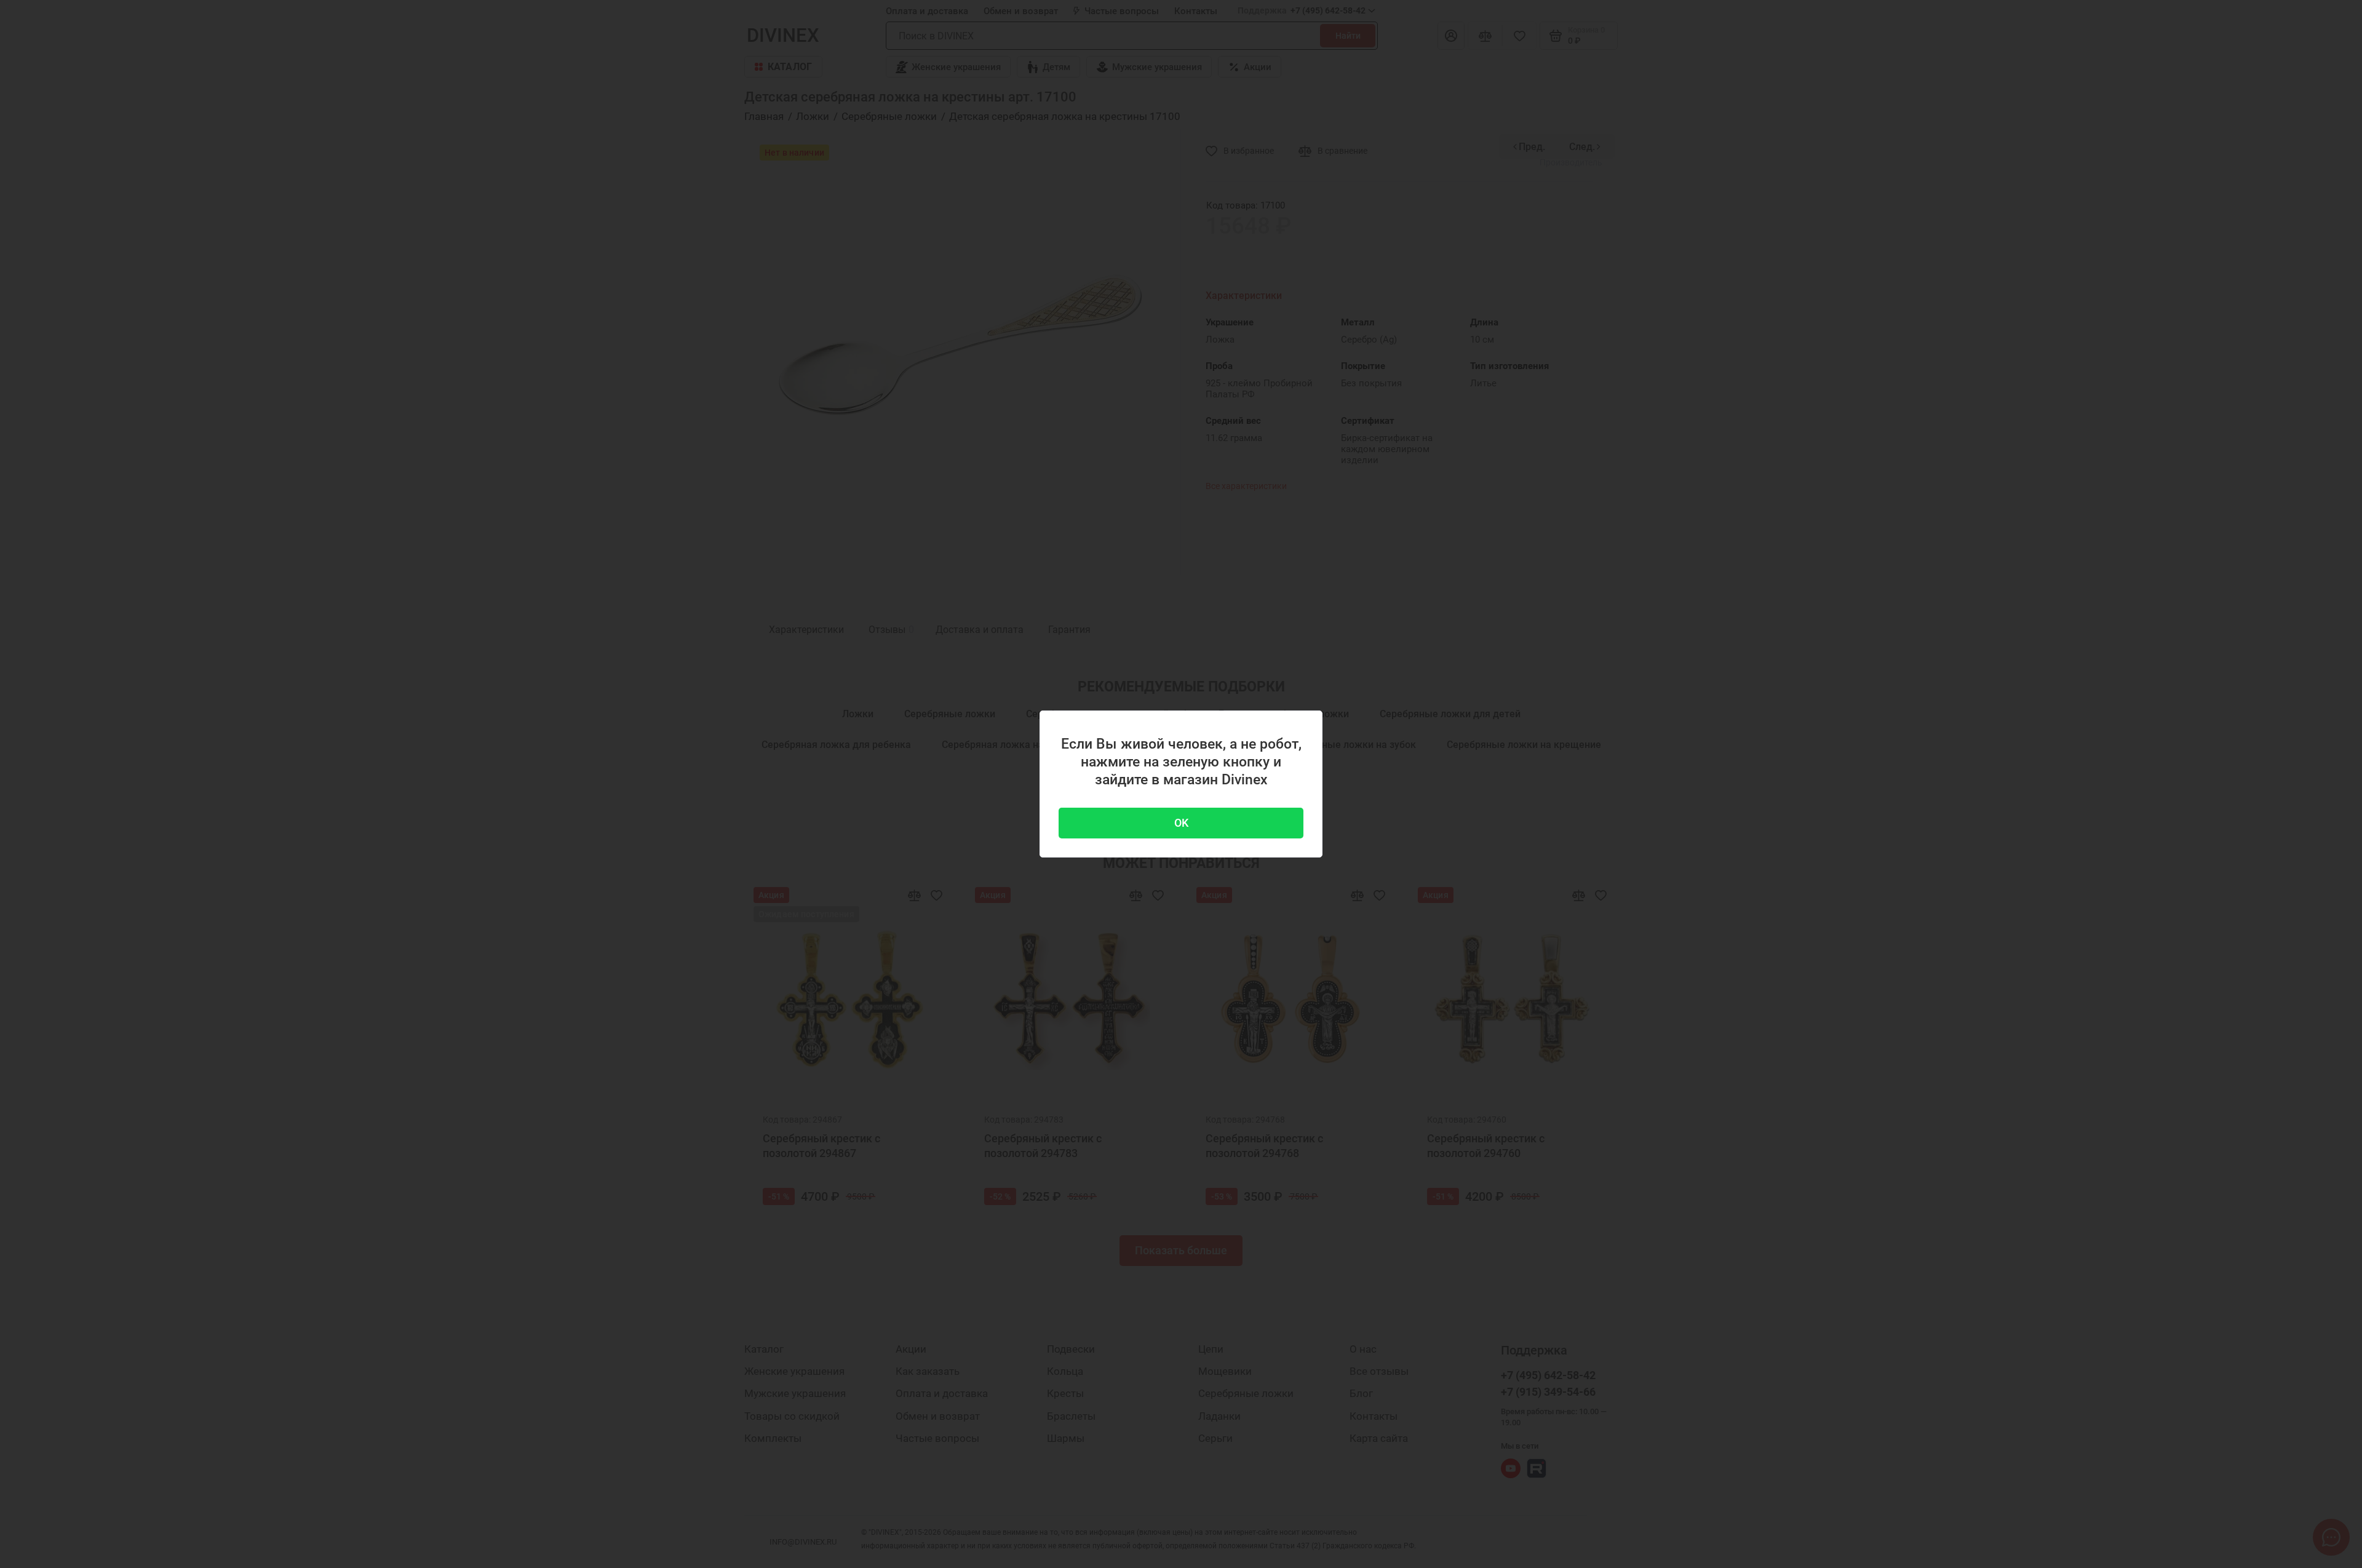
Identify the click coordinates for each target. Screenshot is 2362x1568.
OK (1181, 823)
